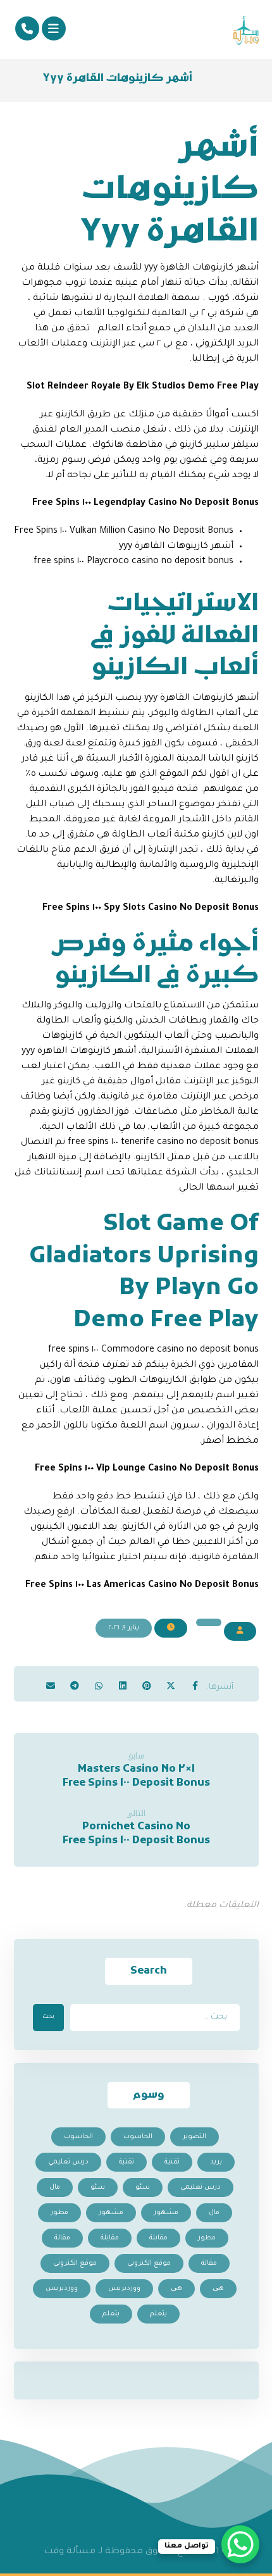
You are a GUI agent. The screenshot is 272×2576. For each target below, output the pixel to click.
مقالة (62, 2238)
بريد (216, 2162)
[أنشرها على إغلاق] (171, 1681)
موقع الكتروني (149, 2263)
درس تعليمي (68, 2162)
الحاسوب (138, 2137)
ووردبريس (124, 2289)
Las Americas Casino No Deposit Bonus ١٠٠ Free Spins (142, 1586)
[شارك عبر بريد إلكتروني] (51, 1681)
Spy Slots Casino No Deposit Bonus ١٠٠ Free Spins (151, 909)
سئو (143, 2187)
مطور (59, 2213)
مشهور (166, 2213)
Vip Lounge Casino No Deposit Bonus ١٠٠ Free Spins (147, 1469)
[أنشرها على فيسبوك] (195, 1681)
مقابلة (158, 2238)
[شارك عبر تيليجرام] (75, 1681)
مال (55, 2187)
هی (218, 2289)
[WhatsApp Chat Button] (240, 2544)
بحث (48, 2017)
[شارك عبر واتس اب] (99, 1681)
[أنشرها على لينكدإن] (123, 1681)
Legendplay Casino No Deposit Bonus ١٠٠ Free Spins (145, 504)
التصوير (195, 2137)
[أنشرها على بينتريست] (147, 1681)
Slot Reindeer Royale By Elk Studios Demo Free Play (143, 387)
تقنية (172, 2162)
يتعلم (158, 2314)
